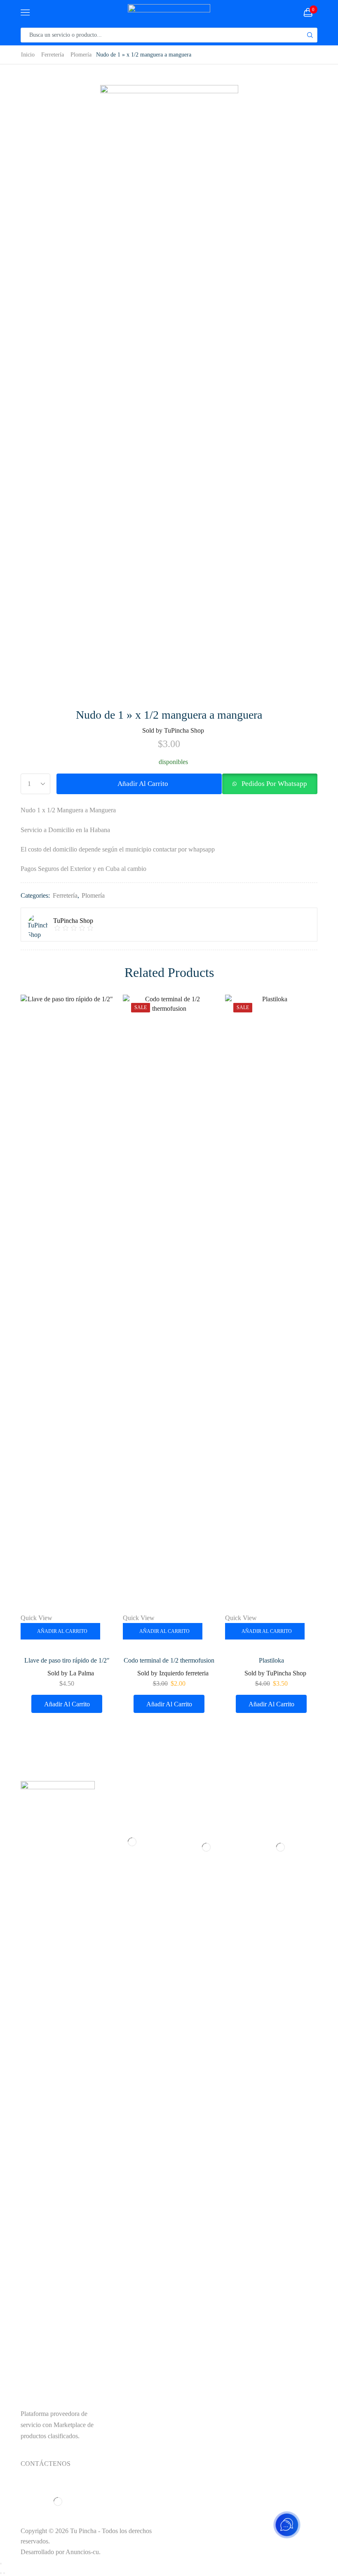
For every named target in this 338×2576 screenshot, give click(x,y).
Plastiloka (271, 1660)
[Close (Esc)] (1, 2564)
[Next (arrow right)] (4, 2573)
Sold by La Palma (71, 1673)
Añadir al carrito (143, 784)
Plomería (81, 54)
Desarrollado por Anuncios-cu (60, 2552)
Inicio (28, 54)
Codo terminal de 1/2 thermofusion (169, 1660)
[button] (270, 784)
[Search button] (310, 35)
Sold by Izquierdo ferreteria (173, 1673)
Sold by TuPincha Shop (173, 730)
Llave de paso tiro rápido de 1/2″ (67, 1660)
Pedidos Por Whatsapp (274, 784)
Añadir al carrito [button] (62, 1631)
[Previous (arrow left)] (1, 2573)
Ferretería (53, 54)
